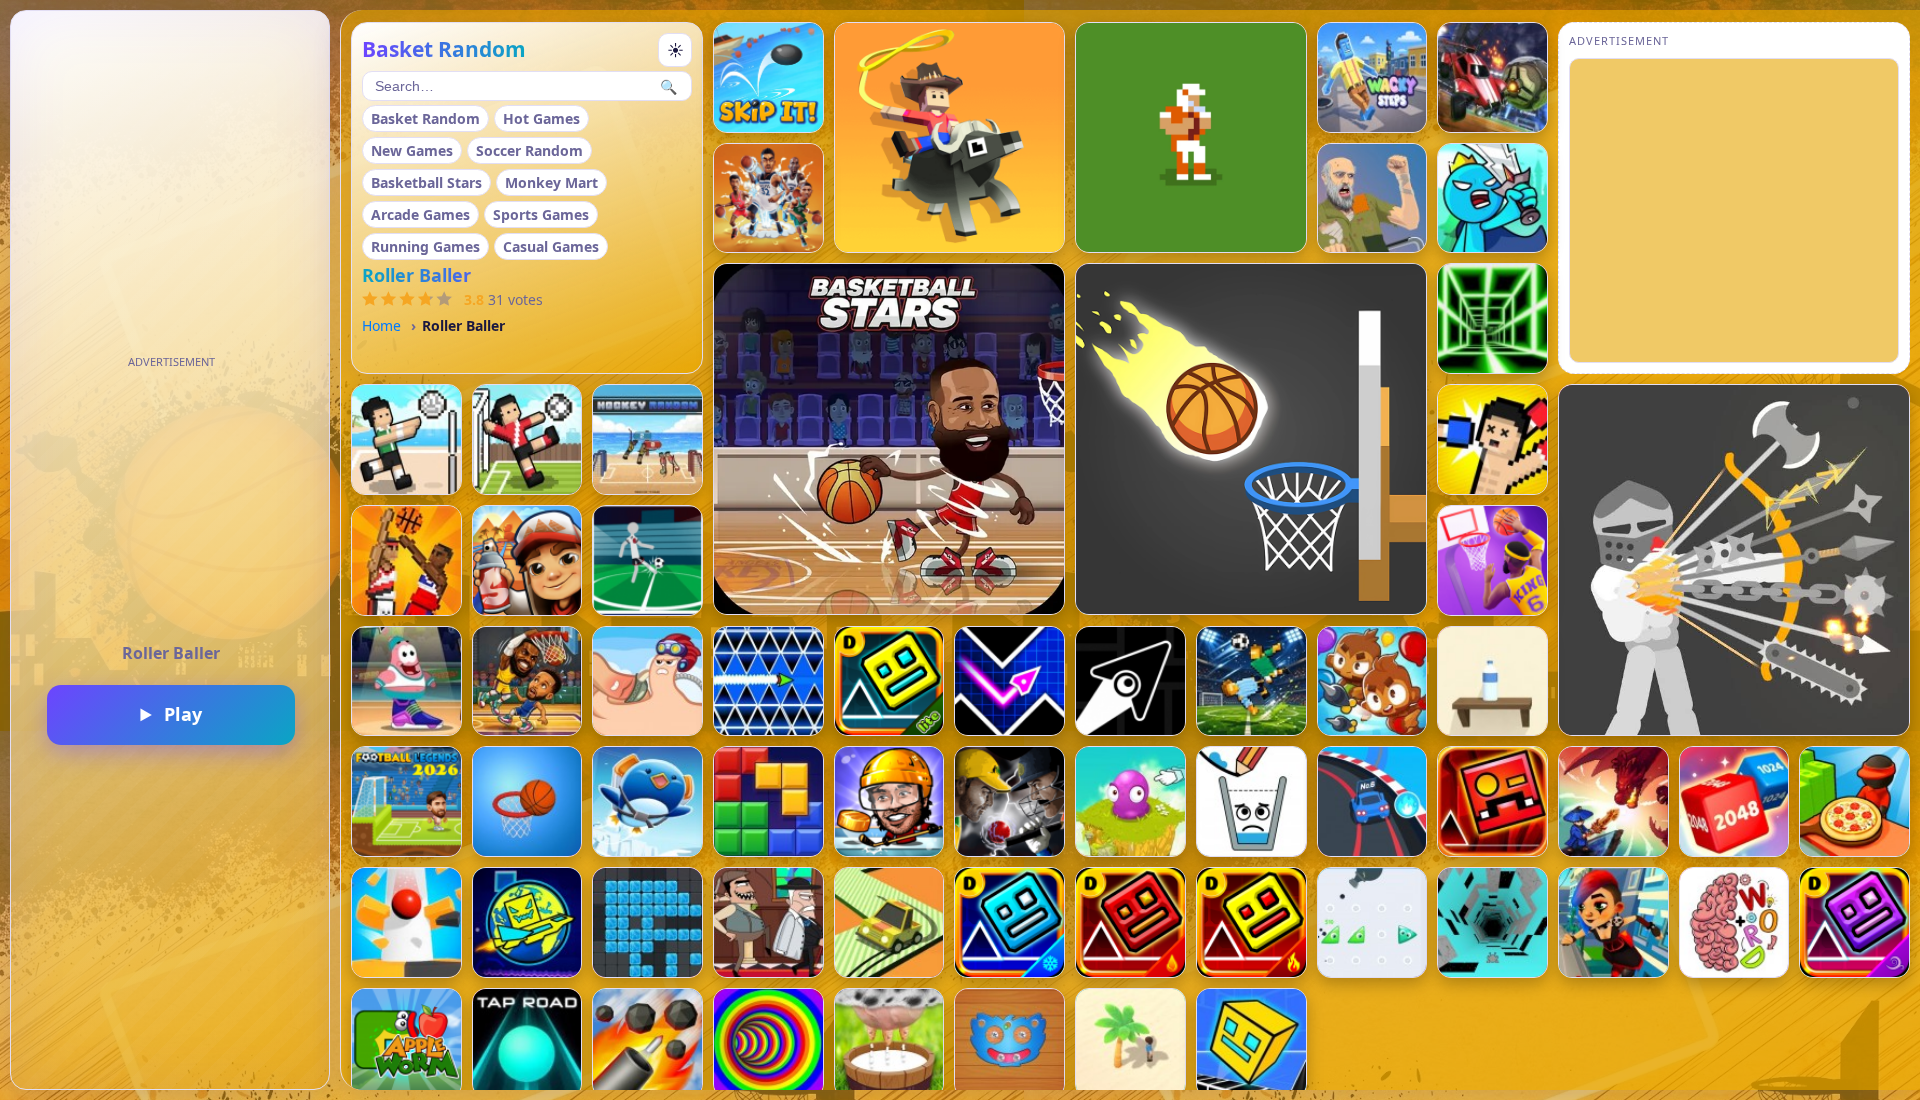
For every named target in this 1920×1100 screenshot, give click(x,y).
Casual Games (551, 246)
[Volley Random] (406, 439)
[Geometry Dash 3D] (1251, 1043)
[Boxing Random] (1492, 439)
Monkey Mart (551, 182)
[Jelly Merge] (1372, 922)
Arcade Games (420, 214)
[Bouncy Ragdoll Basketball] (406, 560)
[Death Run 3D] (1492, 318)
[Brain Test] (1734, 922)
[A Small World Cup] (1251, 681)
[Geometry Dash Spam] (768, 681)
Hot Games (541, 118)
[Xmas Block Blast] (647, 922)
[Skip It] (768, 77)
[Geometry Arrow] (1130, 681)
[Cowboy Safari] (949, 137)
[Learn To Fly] (647, 801)
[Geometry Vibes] (1009, 681)
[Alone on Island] (1130, 1043)
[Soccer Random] (527, 439)
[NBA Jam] (768, 198)
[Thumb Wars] (647, 681)
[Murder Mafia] (768, 922)
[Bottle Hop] (1492, 681)
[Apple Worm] (406, 1043)
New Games (412, 150)
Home (381, 325)
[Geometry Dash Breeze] (1854, 922)
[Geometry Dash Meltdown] (1251, 922)
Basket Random (425, 118)
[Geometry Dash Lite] (889, 681)
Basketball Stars (426, 182)
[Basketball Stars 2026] (527, 681)
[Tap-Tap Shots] (1251, 439)
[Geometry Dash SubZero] (1009, 922)
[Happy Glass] (1251, 801)
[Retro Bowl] (1190, 137)
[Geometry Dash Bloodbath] (1130, 922)
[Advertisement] (171, 500)
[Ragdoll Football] (647, 560)
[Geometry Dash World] (527, 922)
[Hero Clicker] (1130, 801)
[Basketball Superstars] (1492, 560)
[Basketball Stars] (889, 439)
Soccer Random (529, 150)
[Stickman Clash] (1492, 198)
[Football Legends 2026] (406, 801)
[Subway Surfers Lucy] (1613, 922)
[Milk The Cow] (889, 1043)
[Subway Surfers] (527, 560)
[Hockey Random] (647, 439)
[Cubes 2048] (1734, 801)
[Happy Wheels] (1372, 198)
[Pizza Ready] (1854, 801)
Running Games (425, 246)
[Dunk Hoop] (527, 801)
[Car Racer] (1372, 801)
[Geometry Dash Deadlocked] (1492, 801)
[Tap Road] (527, 1043)
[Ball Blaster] (647, 1043)
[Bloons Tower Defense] (1372, 681)
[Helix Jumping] (406, 922)
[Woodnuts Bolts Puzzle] (1009, 1043)
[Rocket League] (1492, 77)
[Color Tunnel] (768, 1043)
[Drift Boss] (889, 922)
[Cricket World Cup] (1009, 801)
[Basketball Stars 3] (406, 681)
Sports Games (541, 214)
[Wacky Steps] (1372, 77)
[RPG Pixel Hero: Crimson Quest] (1613, 801)
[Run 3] (1492, 922)
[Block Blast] (768, 801)
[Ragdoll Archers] (1734, 560)
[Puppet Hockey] (889, 801)
